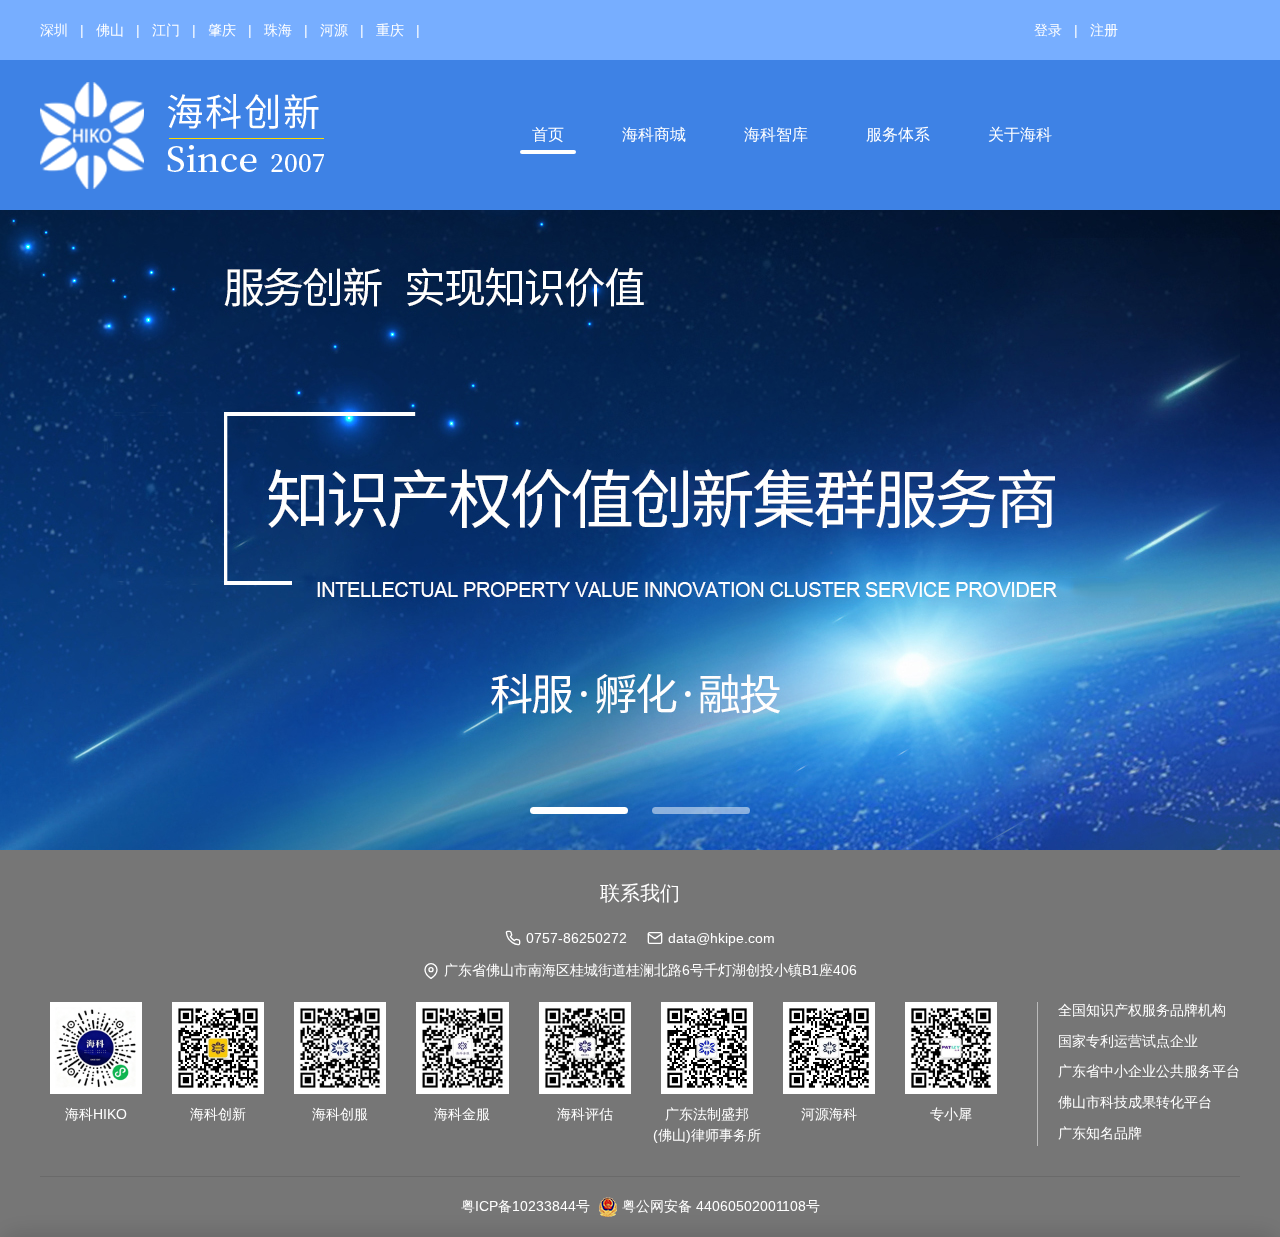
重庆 (390, 30)
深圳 (54, 30)
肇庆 (222, 30)
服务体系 (898, 134)
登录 (1048, 30)
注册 (1104, 30)
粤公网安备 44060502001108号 (721, 1206)
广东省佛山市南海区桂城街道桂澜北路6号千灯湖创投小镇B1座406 (650, 970)
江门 (166, 30)
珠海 (278, 30)
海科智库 (776, 134)
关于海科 (1020, 134)
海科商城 (654, 134)
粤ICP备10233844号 (525, 1206)
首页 (548, 134)
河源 (334, 30)
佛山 (110, 30)
